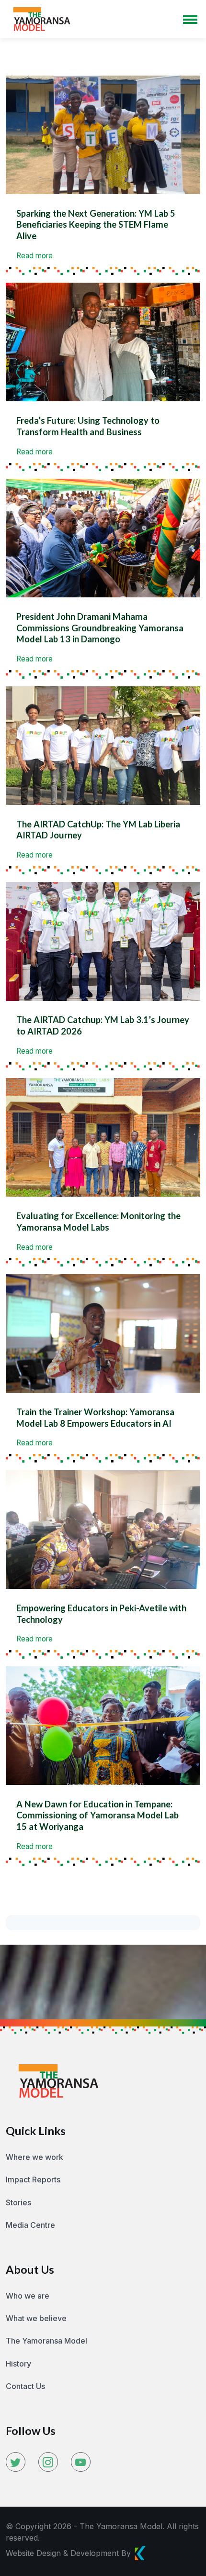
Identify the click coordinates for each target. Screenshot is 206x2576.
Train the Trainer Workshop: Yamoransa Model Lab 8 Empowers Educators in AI (95, 1418)
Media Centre (30, 2225)
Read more (34, 256)
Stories (18, 2202)
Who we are (28, 2296)
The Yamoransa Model (46, 2341)
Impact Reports (33, 2180)
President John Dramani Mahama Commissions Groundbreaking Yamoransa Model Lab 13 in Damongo (100, 628)
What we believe (36, 2318)
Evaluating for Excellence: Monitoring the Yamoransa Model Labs (98, 1222)
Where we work (34, 2157)
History (18, 2364)
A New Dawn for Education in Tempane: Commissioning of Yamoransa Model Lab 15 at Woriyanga (97, 1815)
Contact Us (25, 2386)
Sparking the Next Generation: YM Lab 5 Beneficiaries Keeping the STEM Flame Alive (96, 225)
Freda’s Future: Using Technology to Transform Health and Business (88, 426)
